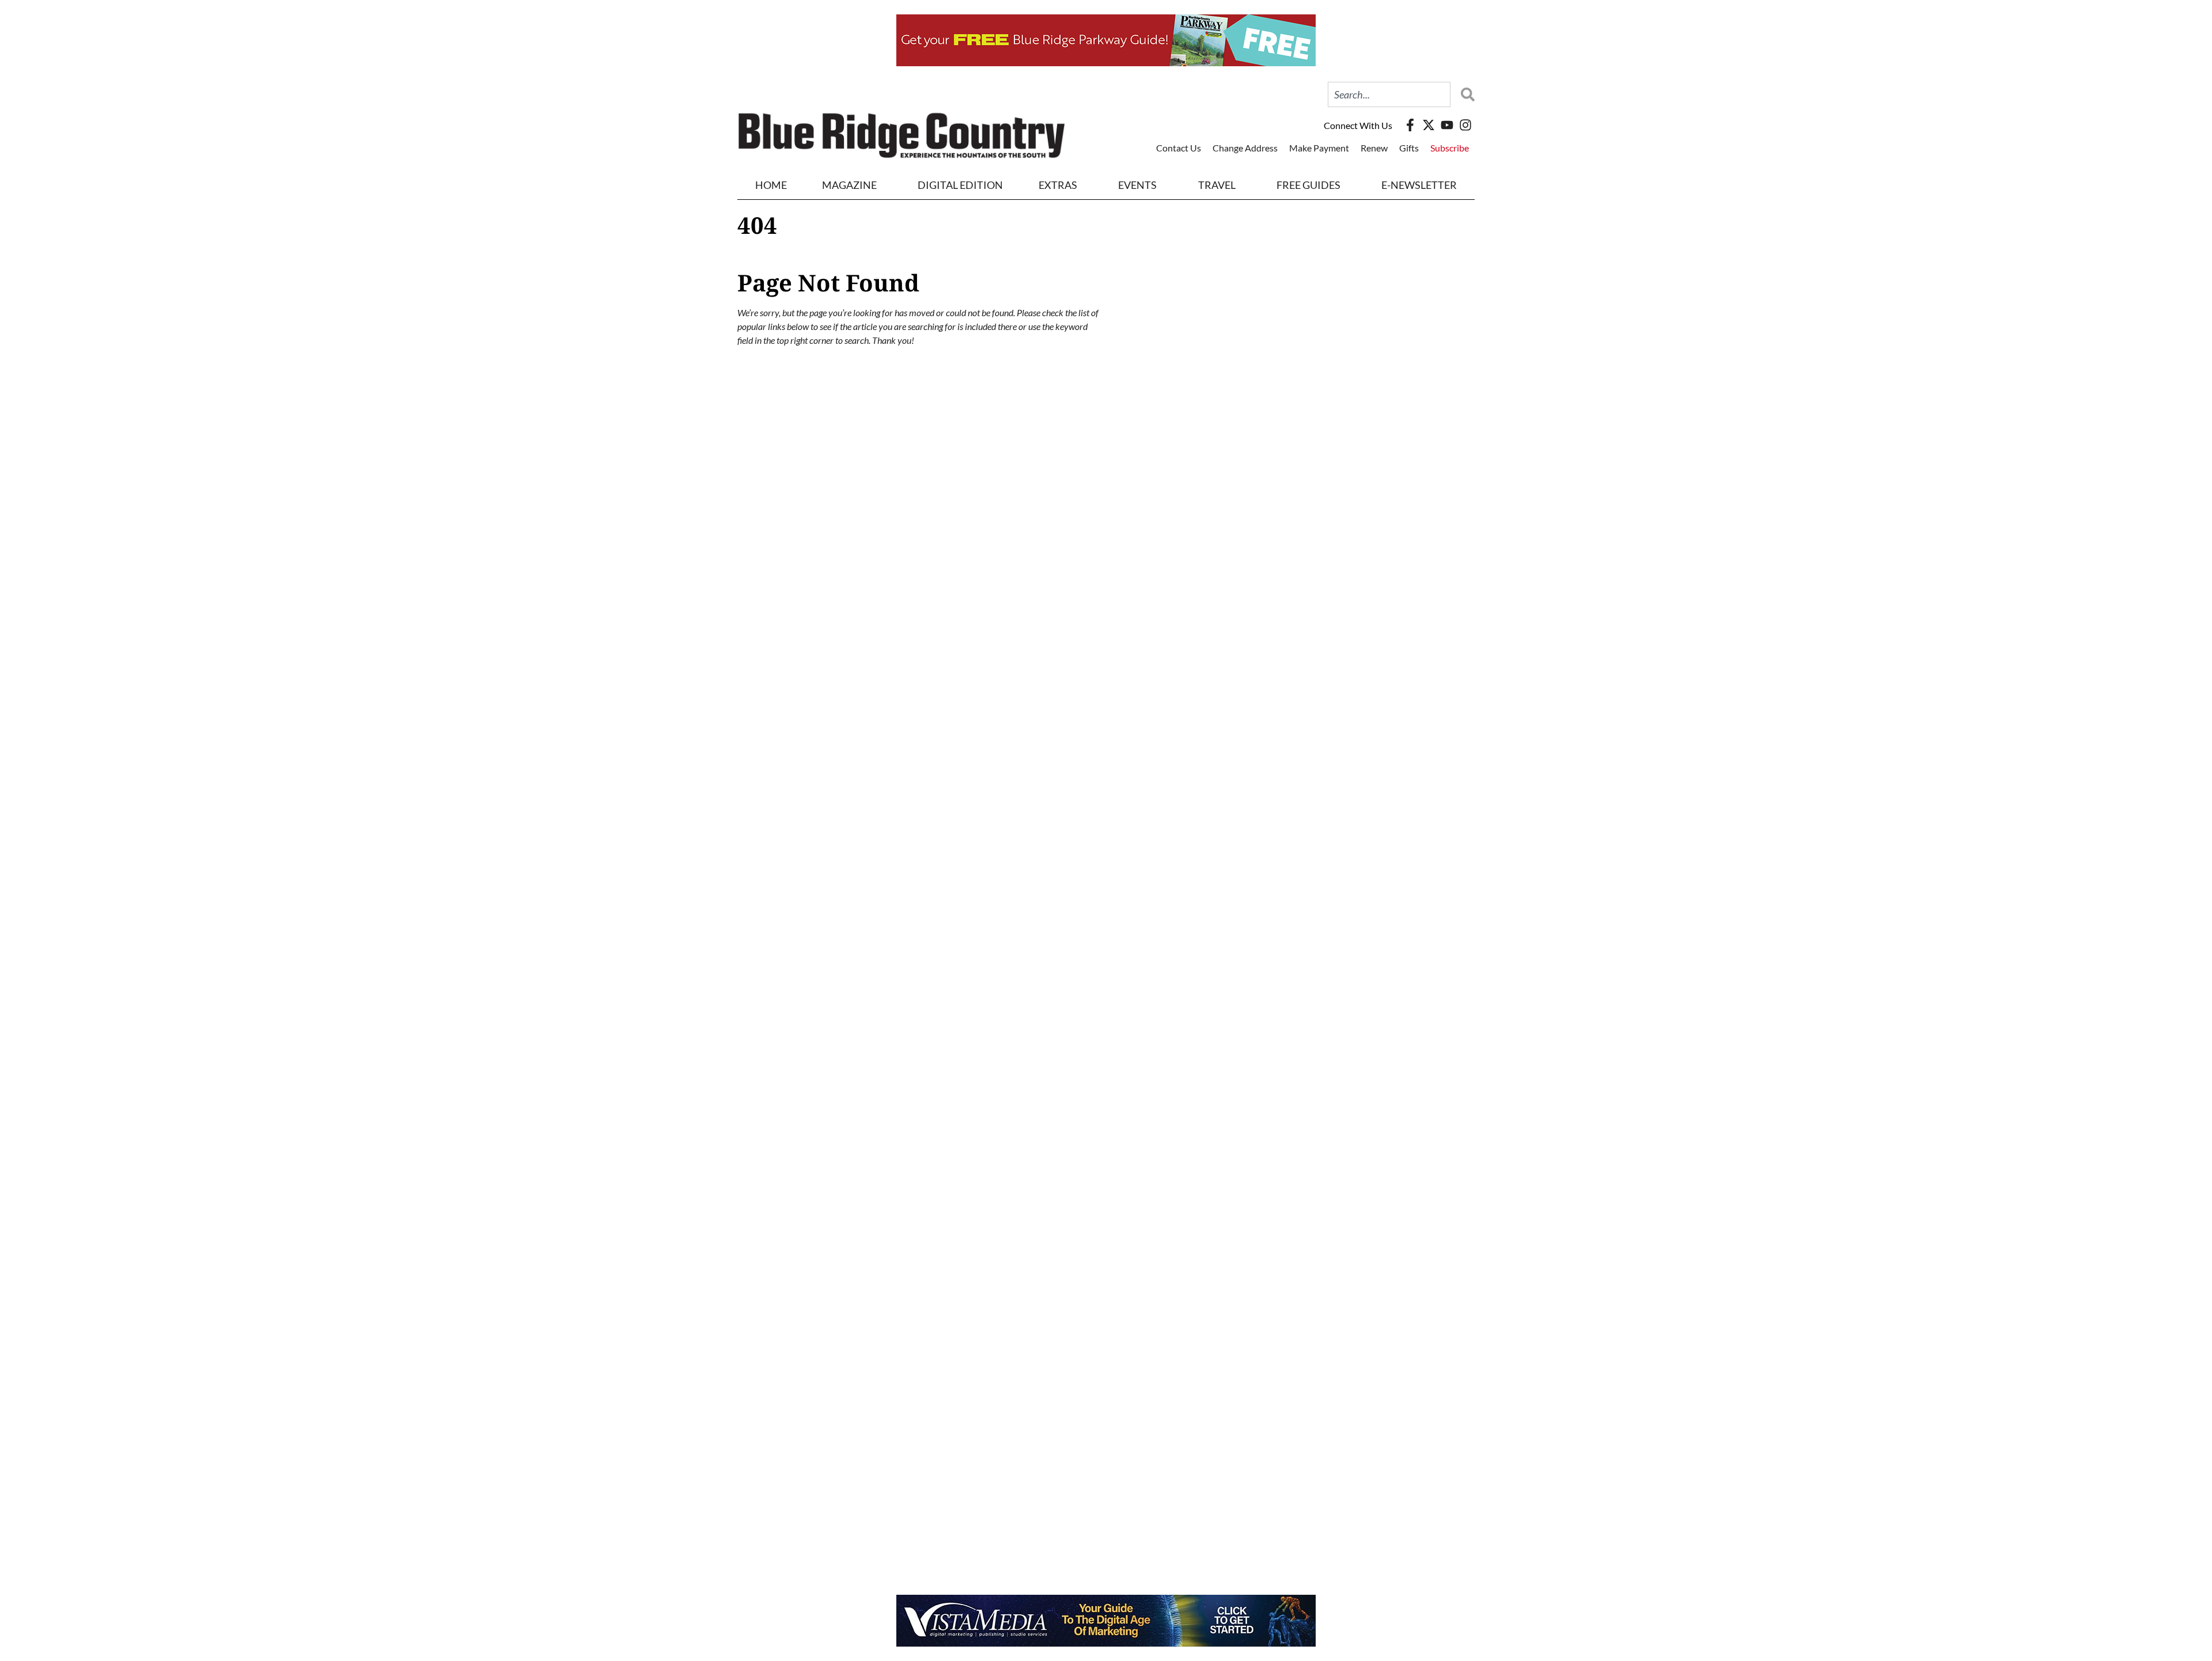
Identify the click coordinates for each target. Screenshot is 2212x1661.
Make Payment (1319, 148)
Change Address (1245, 148)
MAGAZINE (849, 185)
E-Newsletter (1419, 185)
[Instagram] (1465, 125)
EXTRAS (1058, 185)
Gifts (1409, 148)
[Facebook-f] (1410, 125)
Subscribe (1450, 148)
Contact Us (1179, 148)
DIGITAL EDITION (960, 185)
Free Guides (1308, 185)
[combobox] (1389, 94)
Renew (1374, 148)
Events (1137, 185)
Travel (1217, 185)
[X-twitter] (1429, 125)
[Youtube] (1447, 125)
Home (771, 185)
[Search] (1465, 94)
